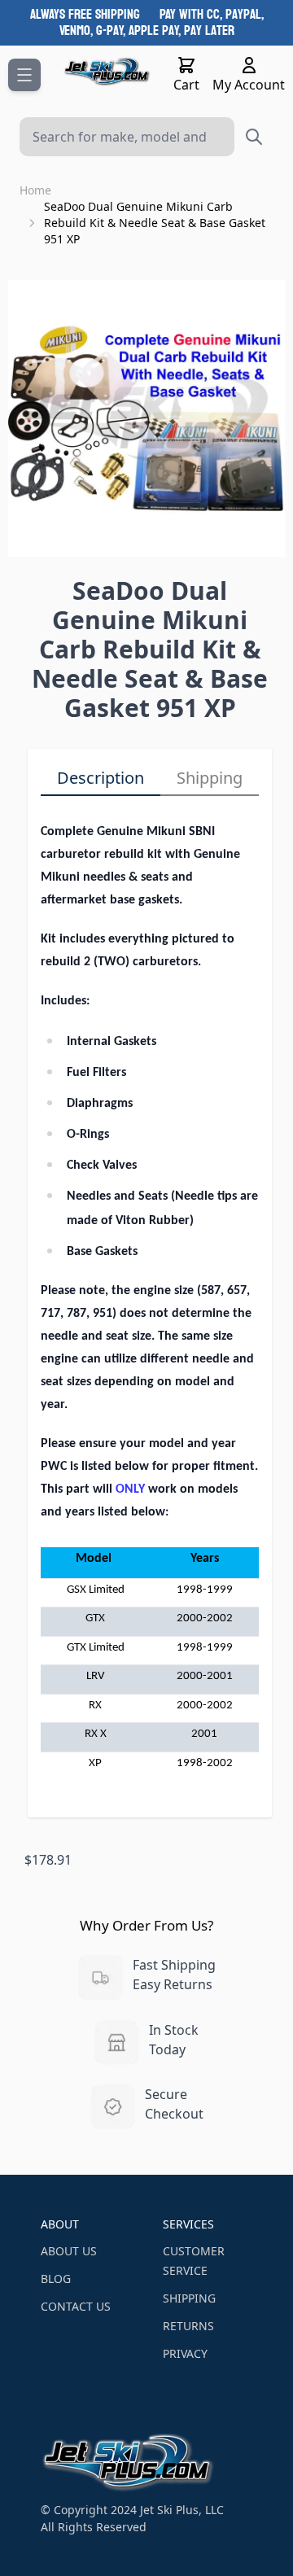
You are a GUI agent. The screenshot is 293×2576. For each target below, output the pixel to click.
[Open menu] (24, 75)
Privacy (185, 2353)
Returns (188, 2326)
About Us (69, 2251)
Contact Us (76, 2306)
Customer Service (194, 2261)
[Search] (254, 137)
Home (35, 190)
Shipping (210, 778)
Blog (56, 2279)
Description (101, 778)
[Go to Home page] (107, 72)
